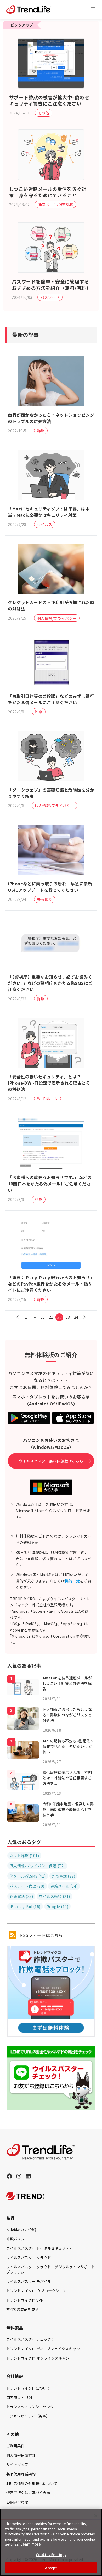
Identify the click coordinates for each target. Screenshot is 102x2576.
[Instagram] (19, 2176)
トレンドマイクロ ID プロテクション (36, 2291)
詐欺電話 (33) (64, 1876)
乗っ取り (45, 899)
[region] (51, 2542)
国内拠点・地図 (19, 2397)
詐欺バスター (17, 2239)
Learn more (31, 2544)
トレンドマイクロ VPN (25, 2300)
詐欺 (41, 431)
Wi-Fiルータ (48, 1099)
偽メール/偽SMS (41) (28, 1876)
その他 (44, 113)
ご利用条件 (15, 2446)
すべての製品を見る (22, 2309)
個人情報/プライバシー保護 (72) (37, 1866)
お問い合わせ (17, 2502)
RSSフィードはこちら (41, 1935)
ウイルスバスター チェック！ (30, 2339)
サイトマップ (17, 2464)
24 (76, 1317)
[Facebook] (9, 2176)
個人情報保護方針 (21, 2455)
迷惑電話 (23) (21, 1896)
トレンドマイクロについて (28, 2388)
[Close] (96, 2516)
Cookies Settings (51, 2555)
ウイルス (45, 524)
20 (43, 1317)
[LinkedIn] (28, 2176)
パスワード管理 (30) (27, 1886)
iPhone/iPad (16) (25, 1906)
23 (68, 1317)
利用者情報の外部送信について (32, 2483)
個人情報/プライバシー (57, 618)
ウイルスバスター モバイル (29, 2281)
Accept (51, 2568)
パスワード (50, 297)
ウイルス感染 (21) (55, 1896)
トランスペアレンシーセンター (32, 2407)
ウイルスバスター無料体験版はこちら (51, 1461)
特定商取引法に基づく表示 (28, 2493)
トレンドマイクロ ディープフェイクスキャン (43, 2349)
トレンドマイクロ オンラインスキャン (38, 2358)
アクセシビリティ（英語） (28, 2416)
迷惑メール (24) (64, 1886)
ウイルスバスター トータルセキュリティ (39, 2248)
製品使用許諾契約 (21, 2474)
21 (51, 1317)
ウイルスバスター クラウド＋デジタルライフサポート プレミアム (51, 2269)
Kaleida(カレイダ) (21, 2229)
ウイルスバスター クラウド (29, 2258)
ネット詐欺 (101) (24, 1856)
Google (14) (58, 1906)
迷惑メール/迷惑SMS (56, 205)
